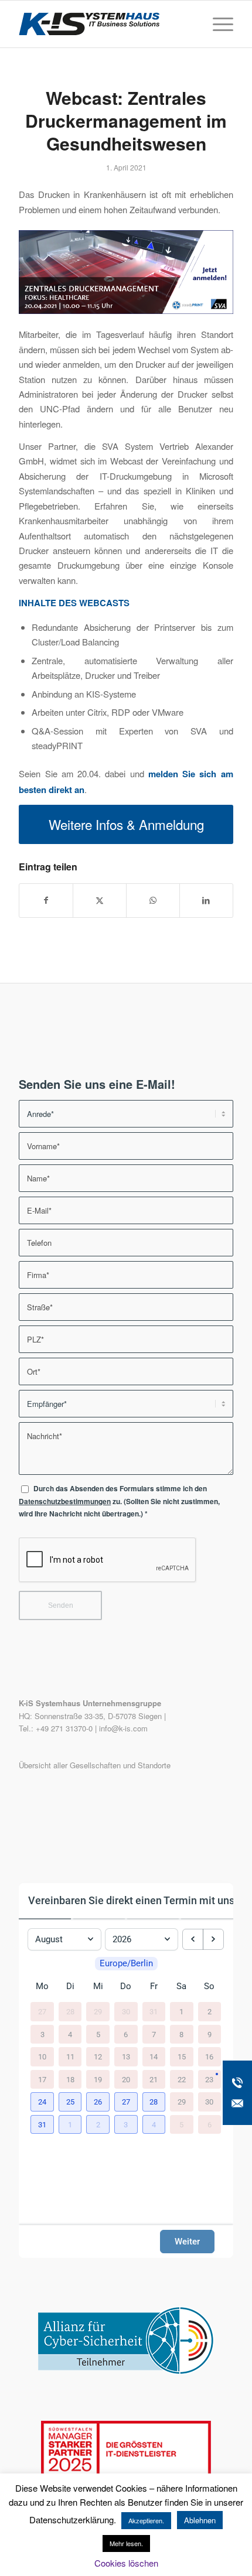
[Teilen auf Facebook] (46, 900)
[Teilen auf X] (100, 900)
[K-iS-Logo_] (104, 24)
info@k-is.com (123, 1728)
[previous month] (193, 1939)
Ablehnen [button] (200, 2520)
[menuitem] (217, 24)
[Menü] (217, 24)
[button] (42, 2102)
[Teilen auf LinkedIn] (206, 900)
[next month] (213, 1939)
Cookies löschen (126, 2563)
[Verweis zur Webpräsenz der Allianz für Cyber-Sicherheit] (126, 2371)
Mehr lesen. (126, 2543)
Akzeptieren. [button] (146, 2520)
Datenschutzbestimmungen (65, 1501)
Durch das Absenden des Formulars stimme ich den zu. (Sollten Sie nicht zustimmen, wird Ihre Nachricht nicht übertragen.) (119, 1501)
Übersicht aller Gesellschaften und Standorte (95, 1765)
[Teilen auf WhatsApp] (153, 900)
